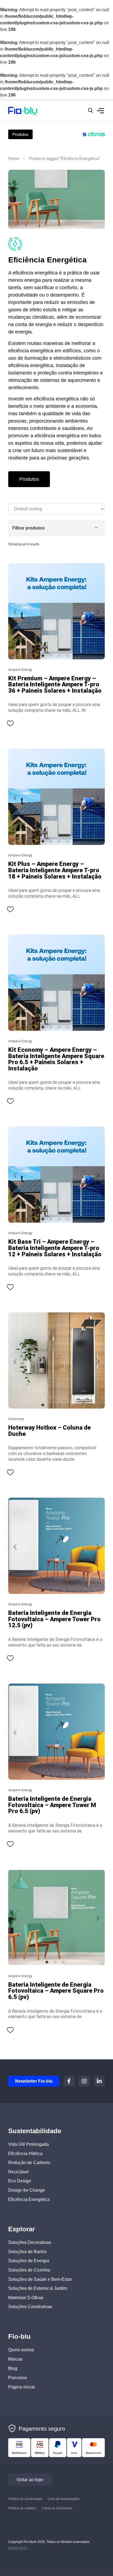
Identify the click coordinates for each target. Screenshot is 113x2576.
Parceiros (18, 2377)
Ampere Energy (20, 670)
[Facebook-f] (69, 2081)
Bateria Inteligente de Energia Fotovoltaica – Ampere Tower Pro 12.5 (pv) (54, 1619)
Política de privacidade (25, 2499)
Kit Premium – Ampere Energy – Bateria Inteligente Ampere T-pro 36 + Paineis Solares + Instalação (55, 684)
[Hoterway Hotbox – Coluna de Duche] (56, 1360)
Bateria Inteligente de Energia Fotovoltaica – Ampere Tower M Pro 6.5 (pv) (52, 1805)
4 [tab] (67, 656)
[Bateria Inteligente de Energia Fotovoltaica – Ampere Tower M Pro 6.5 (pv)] (56, 1732)
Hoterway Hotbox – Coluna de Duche (50, 1431)
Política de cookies (22, 2508)
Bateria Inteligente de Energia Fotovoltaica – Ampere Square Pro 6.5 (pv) (56, 1991)
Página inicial (22, 2387)
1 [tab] (43, 656)
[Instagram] (84, 2081)
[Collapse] (96, 528)
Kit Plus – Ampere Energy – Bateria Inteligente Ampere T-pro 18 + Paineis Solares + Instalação (55, 870)
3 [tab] (59, 656)
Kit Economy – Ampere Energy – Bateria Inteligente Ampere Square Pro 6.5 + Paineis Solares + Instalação (56, 1059)
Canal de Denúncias (57, 2508)
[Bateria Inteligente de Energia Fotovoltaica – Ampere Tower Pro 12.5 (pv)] (56, 1546)
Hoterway (16, 1419)
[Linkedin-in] (99, 2081)
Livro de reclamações (64, 2499)
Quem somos (21, 2350)
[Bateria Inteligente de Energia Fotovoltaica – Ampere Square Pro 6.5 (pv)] (56, 1918)
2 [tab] (51, 656)
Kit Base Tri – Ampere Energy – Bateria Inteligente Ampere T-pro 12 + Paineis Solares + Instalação (55, 1248)
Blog (13, 2368)
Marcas (15, 2359)
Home (14, 159)
